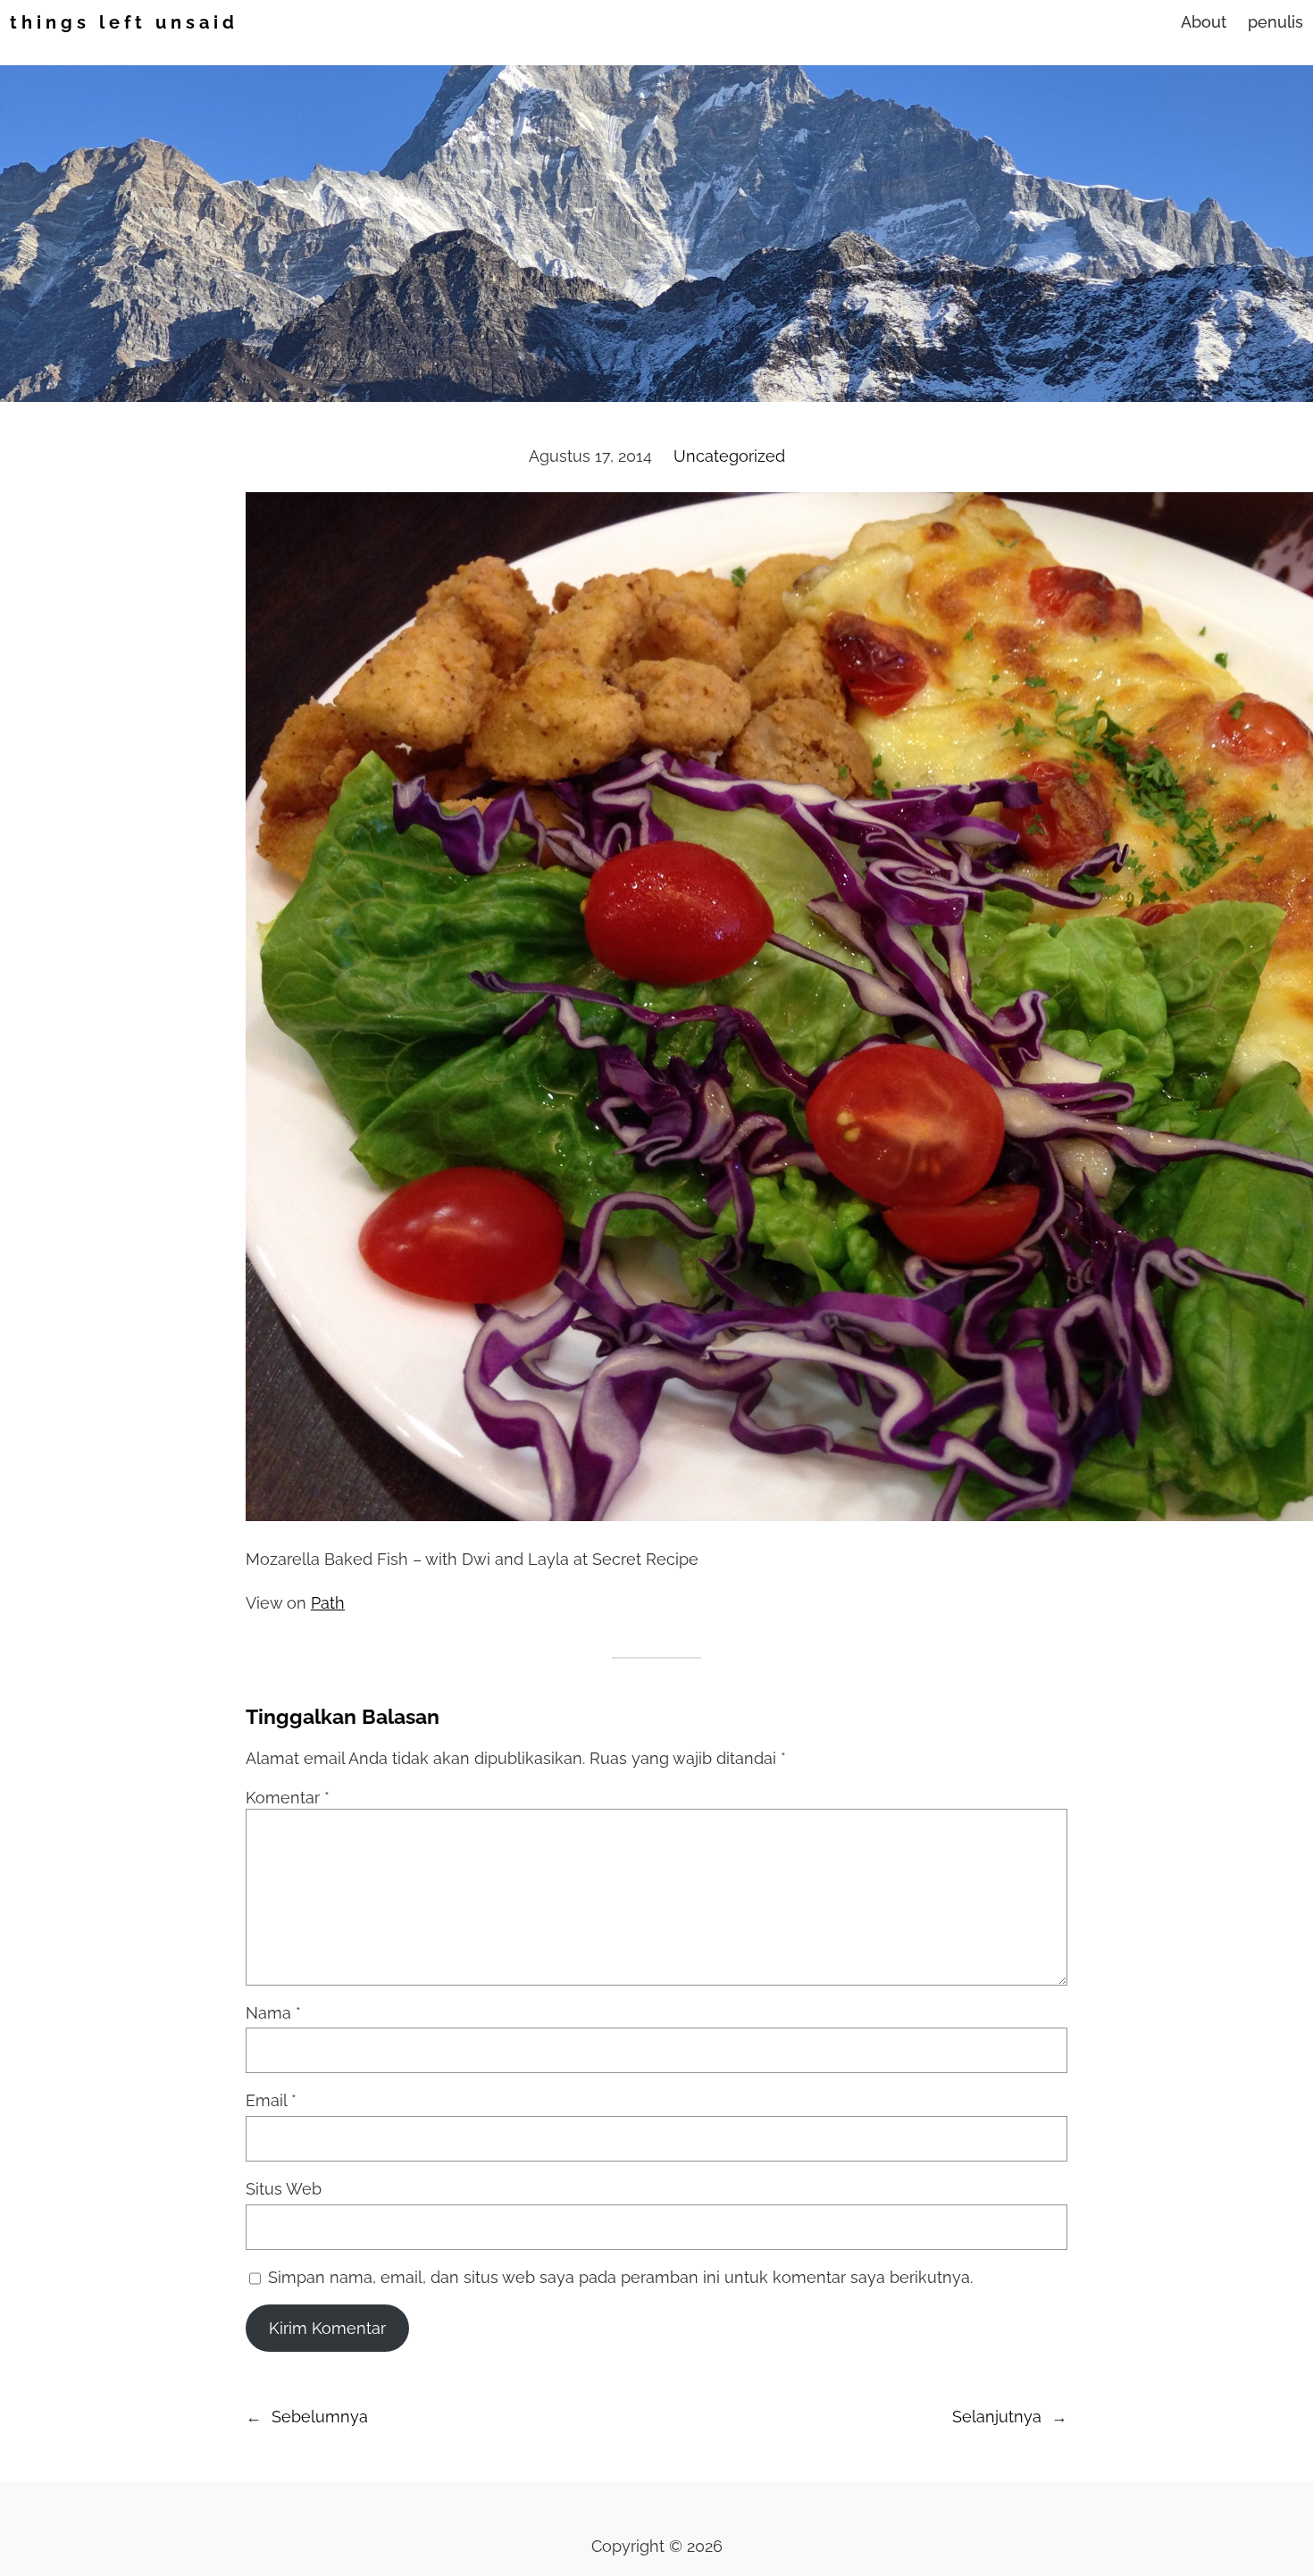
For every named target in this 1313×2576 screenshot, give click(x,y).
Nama (273, 2013)
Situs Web (284, 2189)
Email (271, 2100)
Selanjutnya (997, 2417)
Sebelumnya (320, 2417)
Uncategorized (729, 456)
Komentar (288, 1798)
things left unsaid (124, 22)
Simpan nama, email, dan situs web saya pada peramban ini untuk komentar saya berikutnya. (620, 2277)
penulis (1275, 22)
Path (328, 1603)
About (1204, 22)
